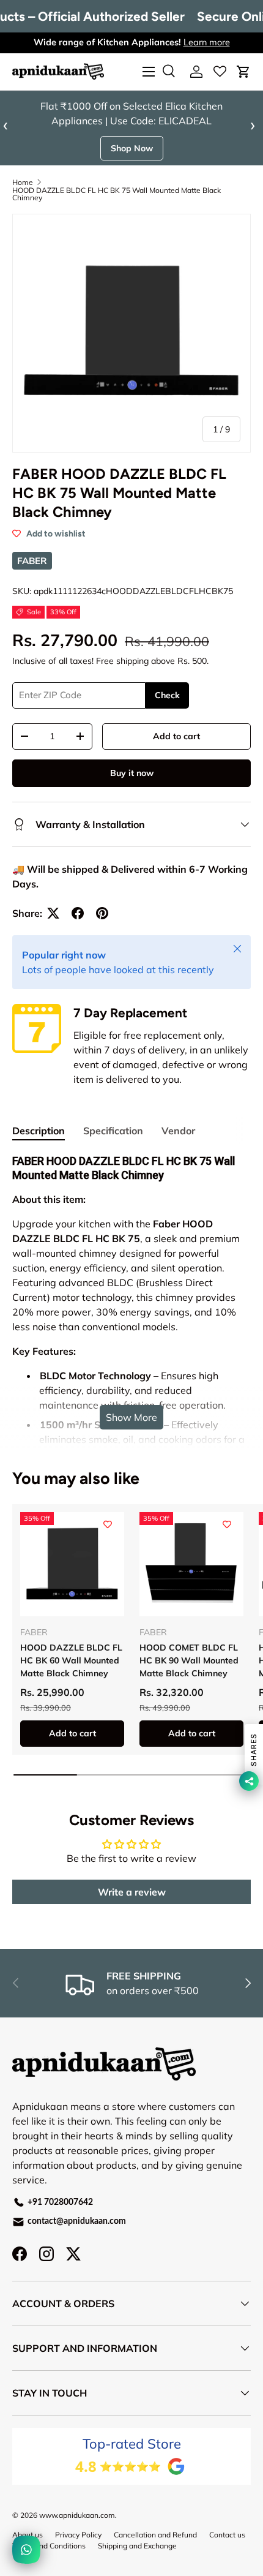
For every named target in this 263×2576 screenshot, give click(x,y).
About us (28, 2535)
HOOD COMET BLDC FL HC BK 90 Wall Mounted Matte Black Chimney (189, 1660)
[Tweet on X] (53, 913)
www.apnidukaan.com (77, 2515)
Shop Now (132, 148)
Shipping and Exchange (137, 2546)
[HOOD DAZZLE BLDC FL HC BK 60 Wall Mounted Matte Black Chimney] (72, 1564)
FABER (32, 561)
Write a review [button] (132, 1892)
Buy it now (132, 773)
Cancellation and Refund (155, 2535)
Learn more (207, 42)
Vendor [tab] (178, 1131)
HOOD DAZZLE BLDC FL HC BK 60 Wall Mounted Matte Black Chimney (71, 1660)
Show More (131, 1417)
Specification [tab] (113, 1131)
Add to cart (176, 736)
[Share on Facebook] (78, 913)
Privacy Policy (78, 2535)
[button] (243, 72)
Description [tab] (39, 1131)
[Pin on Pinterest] (102, 913)
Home (23, 183)
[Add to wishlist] (108, 1524)
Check (167, 695)
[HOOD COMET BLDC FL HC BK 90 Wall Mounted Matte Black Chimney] (191, 1564)
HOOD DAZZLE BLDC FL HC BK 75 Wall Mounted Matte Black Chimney (117, 194)
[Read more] (220, 72)
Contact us (227, 2535)
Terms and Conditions (49, 2546)
